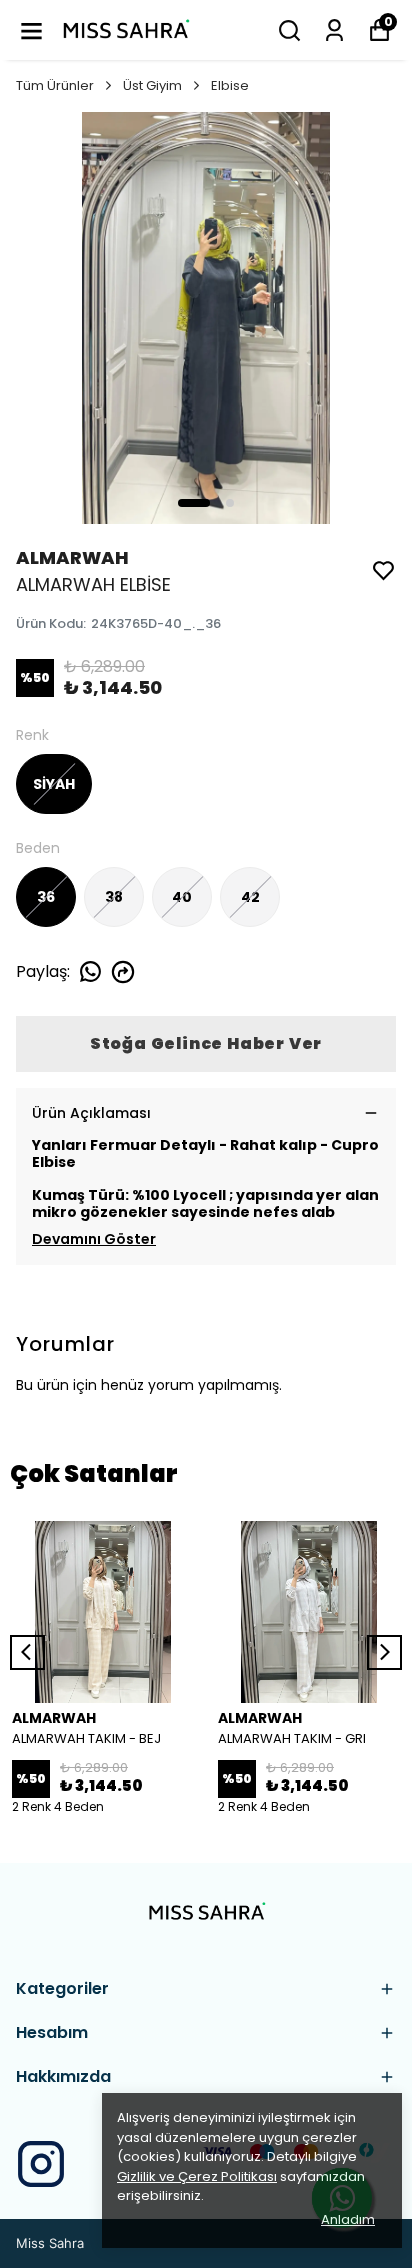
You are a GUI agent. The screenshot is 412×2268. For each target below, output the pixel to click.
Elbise (230, 85)
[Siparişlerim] (334, 30)
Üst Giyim (152, 85)
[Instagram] (41, 2164)
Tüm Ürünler (55, 85)
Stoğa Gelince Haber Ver (206, 1043)
